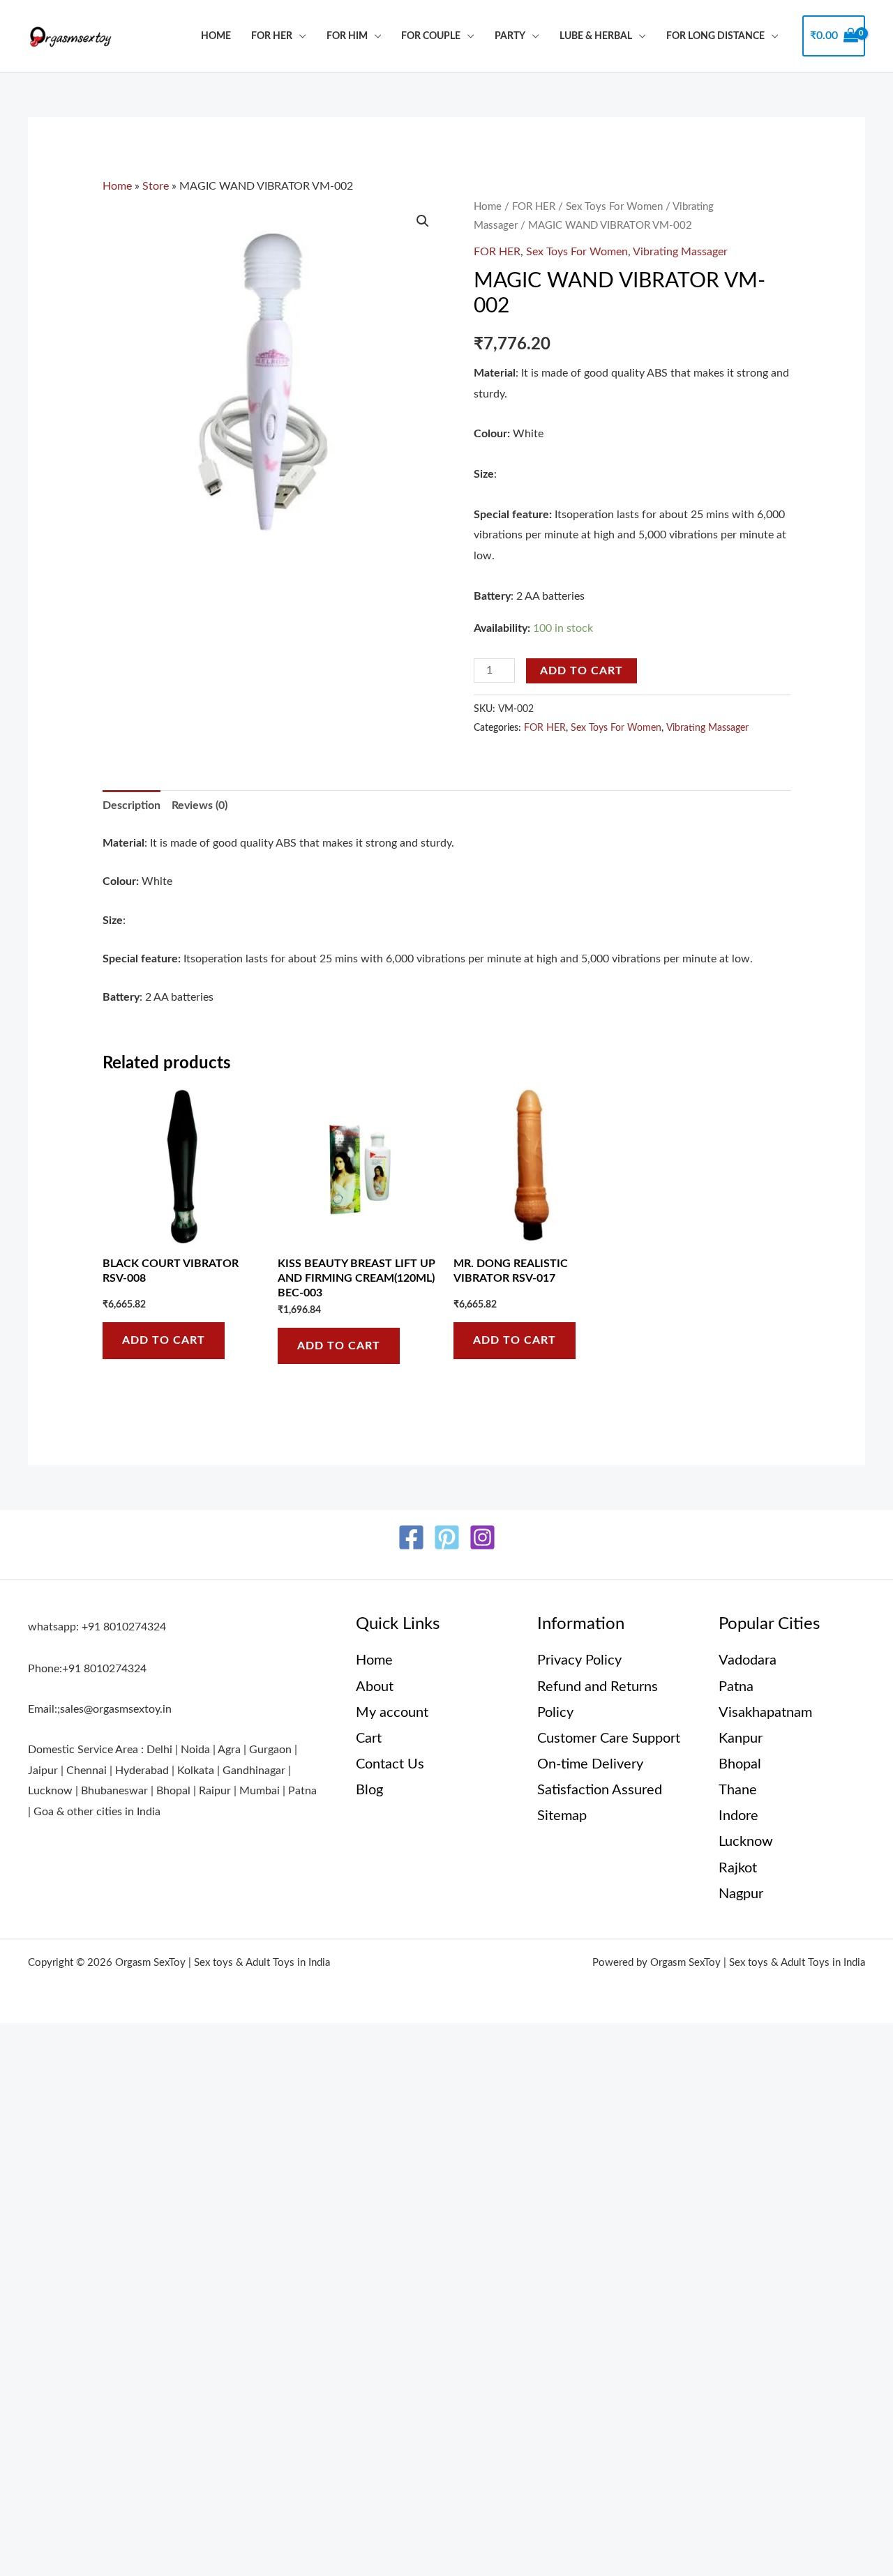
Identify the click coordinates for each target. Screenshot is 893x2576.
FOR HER (272, 36)
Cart (369, 1738)
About (375, 1687)
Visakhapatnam (765, 1713)
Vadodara (748, 1660)
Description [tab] (132, 805)
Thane (738, 1790)
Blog (369, 1790)
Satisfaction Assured (600, 1790)
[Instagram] (482, 1537)
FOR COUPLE (431, 36)
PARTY (510, 36)
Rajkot (738, 1868)
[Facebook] (411, 1537)
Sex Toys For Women (614, 207)
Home (216, 36)
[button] (423, 221)
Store (156, 186)
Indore (738, 1816)
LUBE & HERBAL (596, 36)
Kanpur (741, 1738)
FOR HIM (347, 36)
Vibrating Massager (680, 252)
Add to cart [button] (164, 1340)
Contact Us (390, 1764)
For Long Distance (715, 36)
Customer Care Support (609, 1738)
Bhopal (740, 1764)
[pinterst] (447, 1537)
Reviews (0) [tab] (200, 805)
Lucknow (746, 1842)
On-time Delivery (590, 1764)
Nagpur (741, 1894)
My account (392, 1713)
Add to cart (581, 671)
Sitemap (562, 1816)
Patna (736, 1687)
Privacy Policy (579, 1660)
